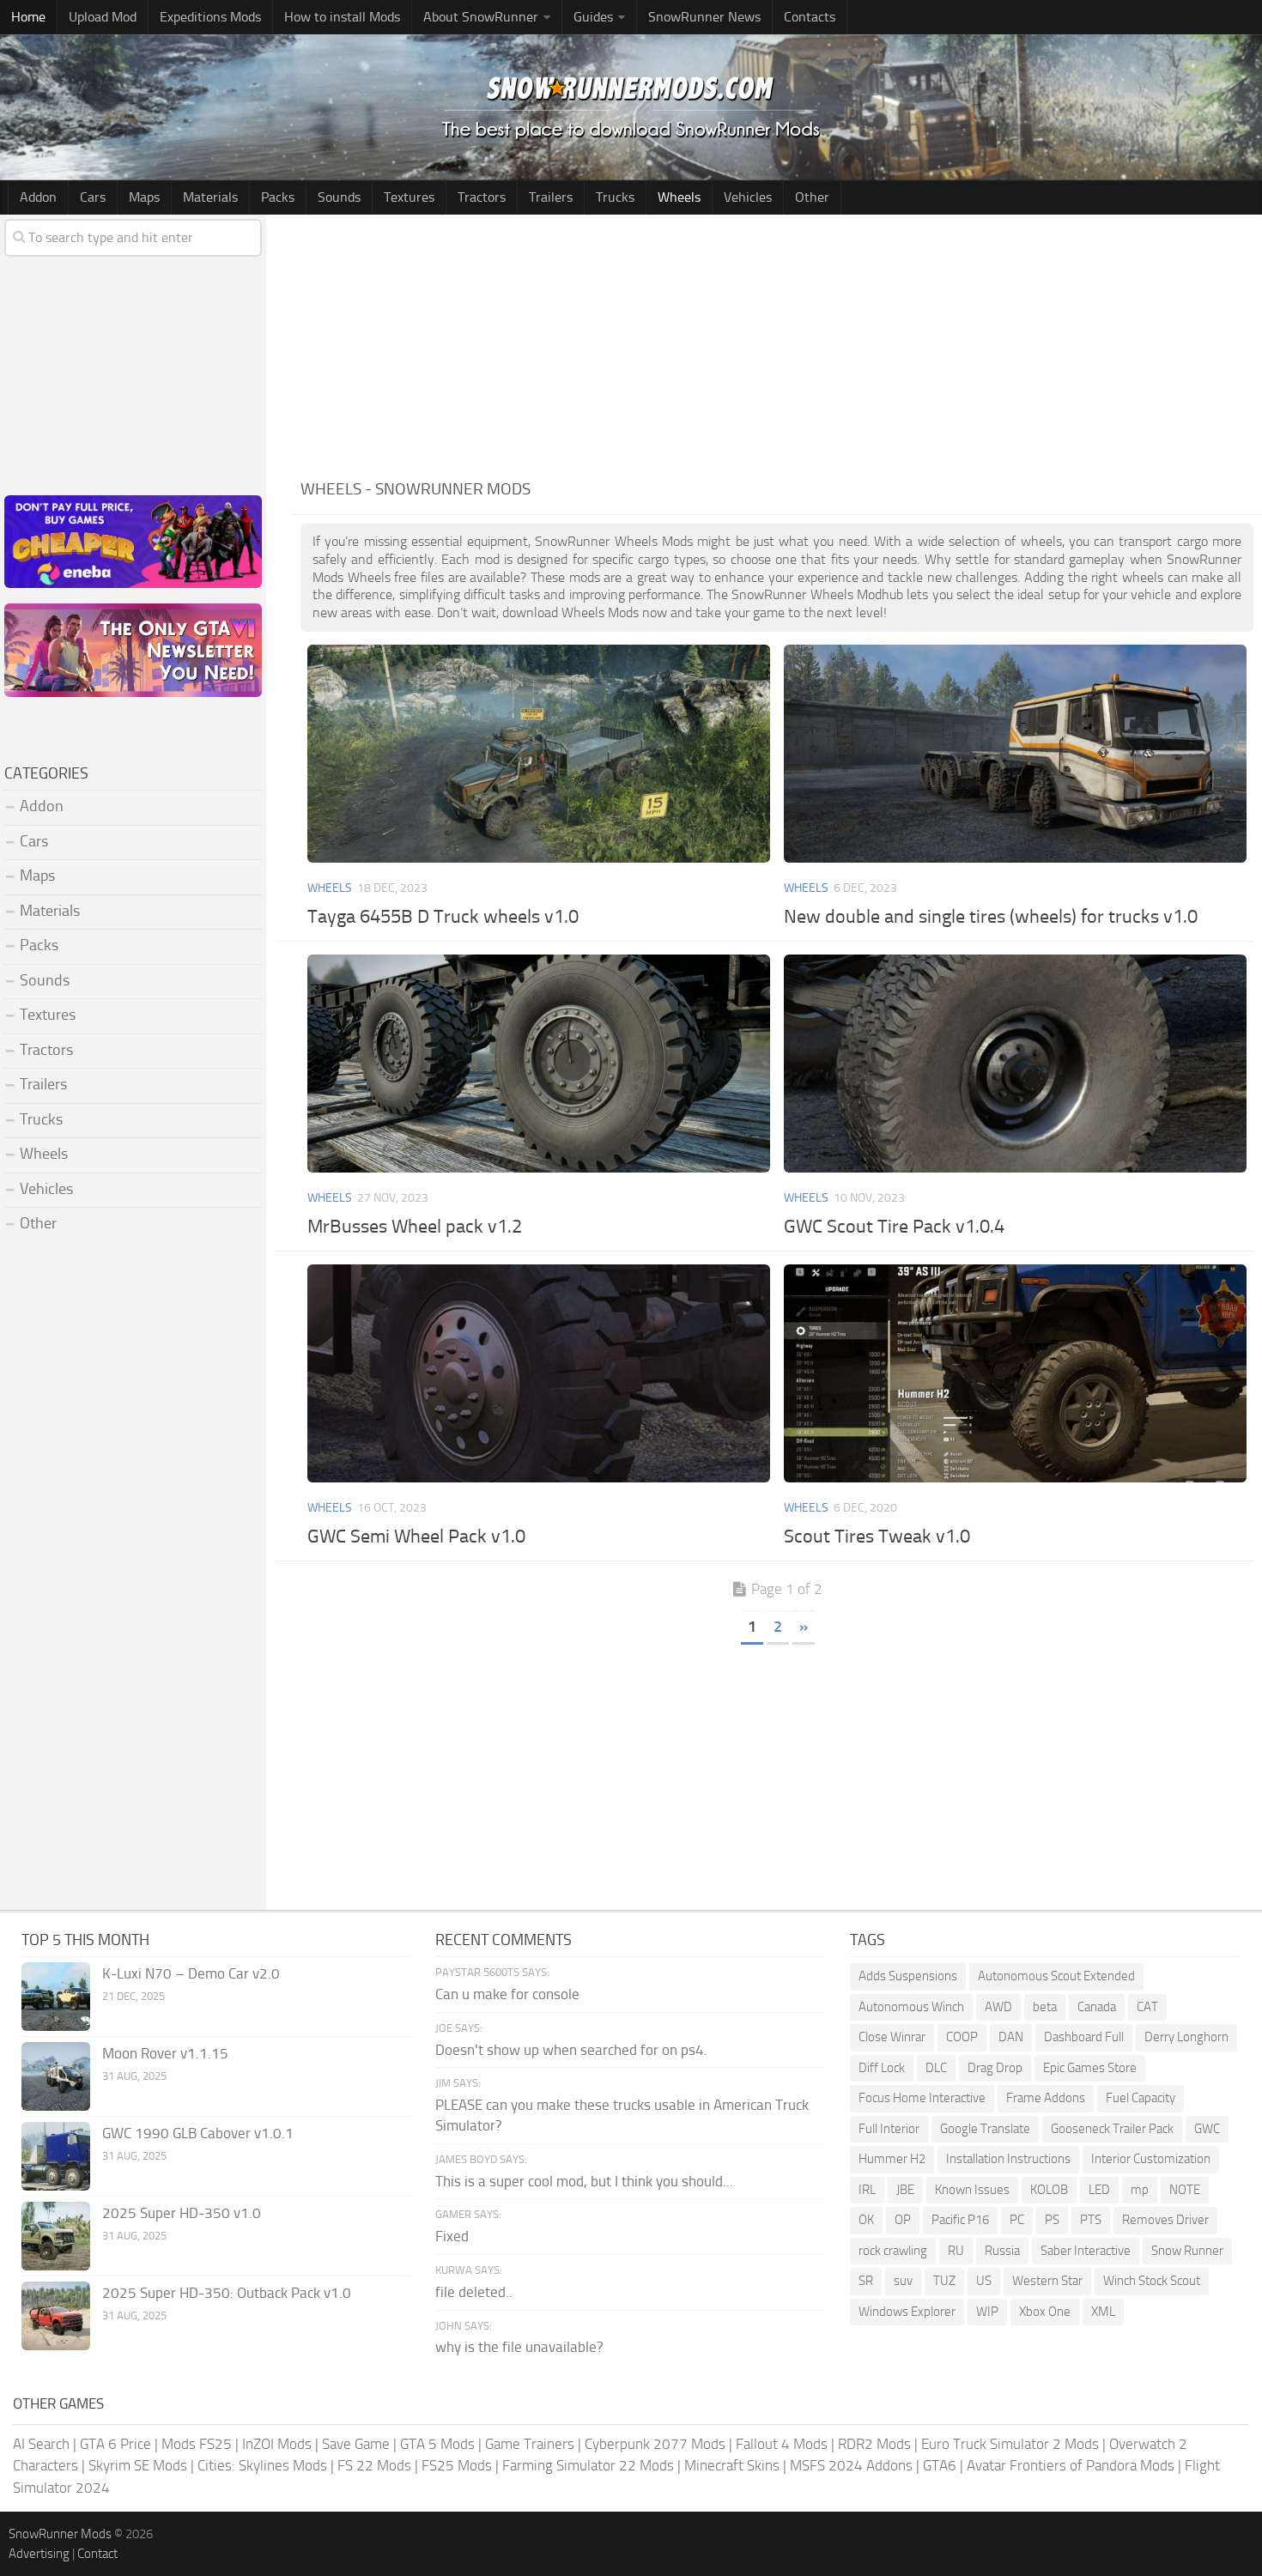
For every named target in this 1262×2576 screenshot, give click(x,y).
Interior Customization (1151, 2159)
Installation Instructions (1008, 2159)
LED (1099, 2190)
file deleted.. (474, 2292)
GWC (1207, 2129)
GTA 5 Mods (437, 2444)
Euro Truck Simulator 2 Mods (1010, 2444)
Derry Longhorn (1186, 2037)
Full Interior (889, 2129)
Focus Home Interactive (922, 2098)
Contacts (810, 17)
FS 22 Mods (374, 2465)
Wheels (679, 197)
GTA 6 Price (115, 2444)
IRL (867, 2190)
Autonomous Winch (911, 2007)
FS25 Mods (457, 2465)
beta (1045, 2007)
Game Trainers (530, 2444)
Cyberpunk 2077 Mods (655, 2444)
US (984, 2281)
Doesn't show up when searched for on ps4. (571, 2050)
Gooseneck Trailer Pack (1112, 2129)
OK (866, 2220)
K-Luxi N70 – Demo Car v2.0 (191, 1973)
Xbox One (1045, 2312)
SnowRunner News (704, 17)
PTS (1091, 2220)
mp (1140, 2190)
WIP (987, 2312)
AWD (998, 2007)
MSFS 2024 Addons (851, 2465)
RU (956, 2251)
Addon (38, 197)
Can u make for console (507, 1994)
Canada (1097, 2007)
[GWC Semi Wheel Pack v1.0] (538, 1373)
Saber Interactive (1086, 2251)
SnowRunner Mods (60, 2534)
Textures (409, 197)
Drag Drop (995, 2068)
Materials (210, 197)
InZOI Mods (277, 2444)
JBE (905, 2190)
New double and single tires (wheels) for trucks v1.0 (991, 917)
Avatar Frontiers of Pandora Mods (1071, 2465)
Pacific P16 (960, 2220)
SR (866, 2281)
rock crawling (893, 2251)
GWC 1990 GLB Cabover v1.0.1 (198, 2133)
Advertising (39, 2554)
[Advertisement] (777, 343)
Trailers (551, 197)
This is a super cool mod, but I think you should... (584, 2181)
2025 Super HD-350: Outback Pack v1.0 (227, 2293)
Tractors (482, 197)
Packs (278, 197)
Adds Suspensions (908, 1976)
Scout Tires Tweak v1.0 (877, 1537)
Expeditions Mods (210, 17)
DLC (936, 2068)
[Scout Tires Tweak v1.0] (1015, 1373)
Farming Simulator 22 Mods (588, 2465)
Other (812, 197)
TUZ (944, 2281)
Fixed (452, 2236)
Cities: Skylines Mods (262, 2465)
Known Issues (972, 2190)
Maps (144, 197)
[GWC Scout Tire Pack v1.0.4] (1015, 1064)
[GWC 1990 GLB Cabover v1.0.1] (56, 2156)
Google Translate (985, 2129)
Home (28, 17)
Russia (1002, 2251)
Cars (93, 197)
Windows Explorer (907, 2312)
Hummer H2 (892, 2159)
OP (903, 2220)
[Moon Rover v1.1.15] (56, 2076)
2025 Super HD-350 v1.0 (182, 2213)
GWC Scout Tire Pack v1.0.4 (894, 1227)
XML (1103, 2312)
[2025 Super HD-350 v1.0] (56, 2236)
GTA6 (940, 2465)
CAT (1147, 2007)
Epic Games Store (1090, 2068)
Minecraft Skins (732, 2465)
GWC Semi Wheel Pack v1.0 (416, 1537)
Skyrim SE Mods (138, 2465)
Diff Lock (882, 2068)
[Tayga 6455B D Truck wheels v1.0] (538, 754)
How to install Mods (342, 17)
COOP (962, 2037)
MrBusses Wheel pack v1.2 (415, 1227)
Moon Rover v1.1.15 (165, 2053)
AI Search (41, 2444)
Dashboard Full (1084, 2037)
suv (903, 2281)
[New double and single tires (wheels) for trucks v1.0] (1015, 754)
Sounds (339, 197)
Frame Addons (1046, 2098)
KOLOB (1049, 2190)
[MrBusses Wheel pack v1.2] (538, 1064)
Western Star (1047, 2281)
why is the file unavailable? (519, 2347)
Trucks (615, 197)
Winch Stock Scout (1152, 2281)
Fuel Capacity (1141, 2098)
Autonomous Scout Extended (1056, 1976)
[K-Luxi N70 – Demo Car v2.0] (56, 1997)
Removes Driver (1165, 2220)
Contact (97, 2554)
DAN (1011, 2037)
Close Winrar (892, 2037)
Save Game (356, 2444)
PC (1017, 2220)
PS (1052, 2220)
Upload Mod (103, 17)
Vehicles (748, 197)
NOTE (1185, 2190)
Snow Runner (1187, 2251)
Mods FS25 (197, 2444)
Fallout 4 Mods (782, 2444)
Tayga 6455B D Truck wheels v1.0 (443, 917)
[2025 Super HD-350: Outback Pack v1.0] (56, 2316)
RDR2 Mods (874, 2444)
